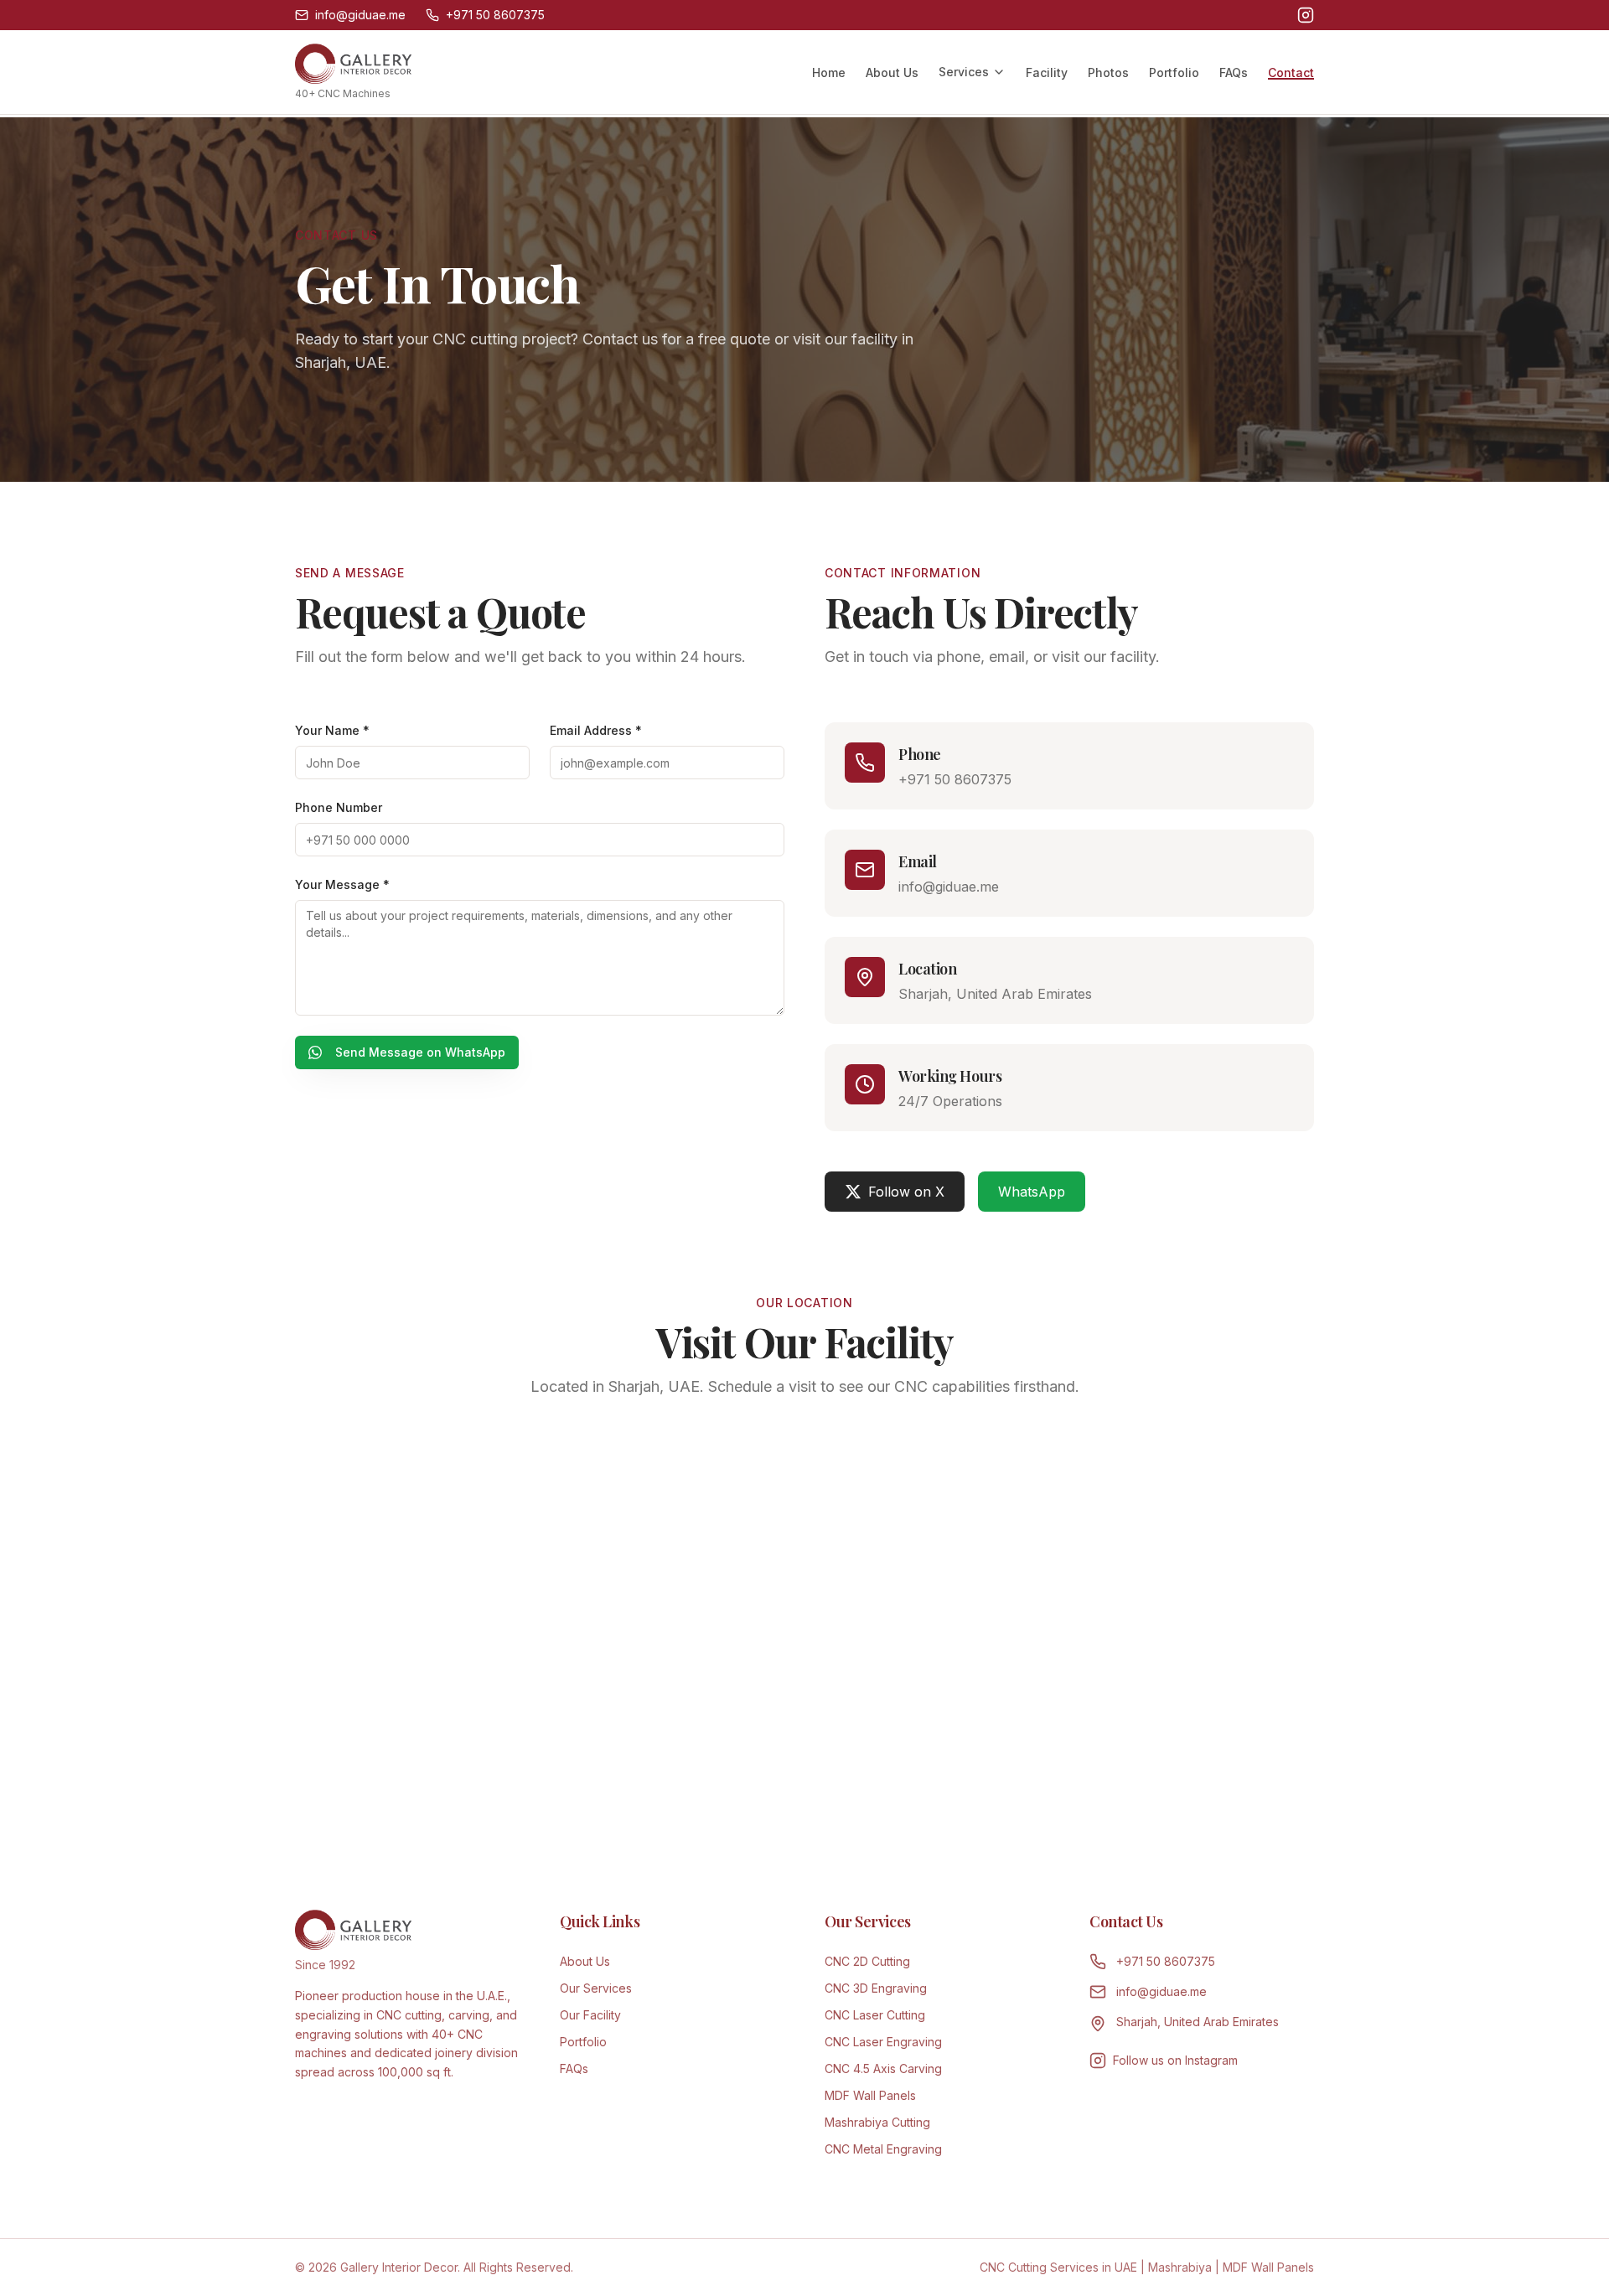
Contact (1291, 72)
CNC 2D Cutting (867, 1961)
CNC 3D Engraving (876, 1988)
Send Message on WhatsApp (420, 1052)
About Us (892, 72)
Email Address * (596, 730)
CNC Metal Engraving (883, 2149)
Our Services (596, 1988)
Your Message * (342, 884)
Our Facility (590, 2015)
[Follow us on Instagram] (1306, 15)
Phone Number (339, 807)
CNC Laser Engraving (883, 2042)
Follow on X (906, 1192)
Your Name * (332, 730)
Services (964, 72)
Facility (1047, 72)
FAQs (1234, 72)
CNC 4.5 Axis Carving (883, 2068)
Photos (1108, 72)
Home (829, 72)
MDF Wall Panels (870, 2095)
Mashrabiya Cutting (877, 2122)
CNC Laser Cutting (875, 2015)
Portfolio (1174, 72)
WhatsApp (1032, 1192)
